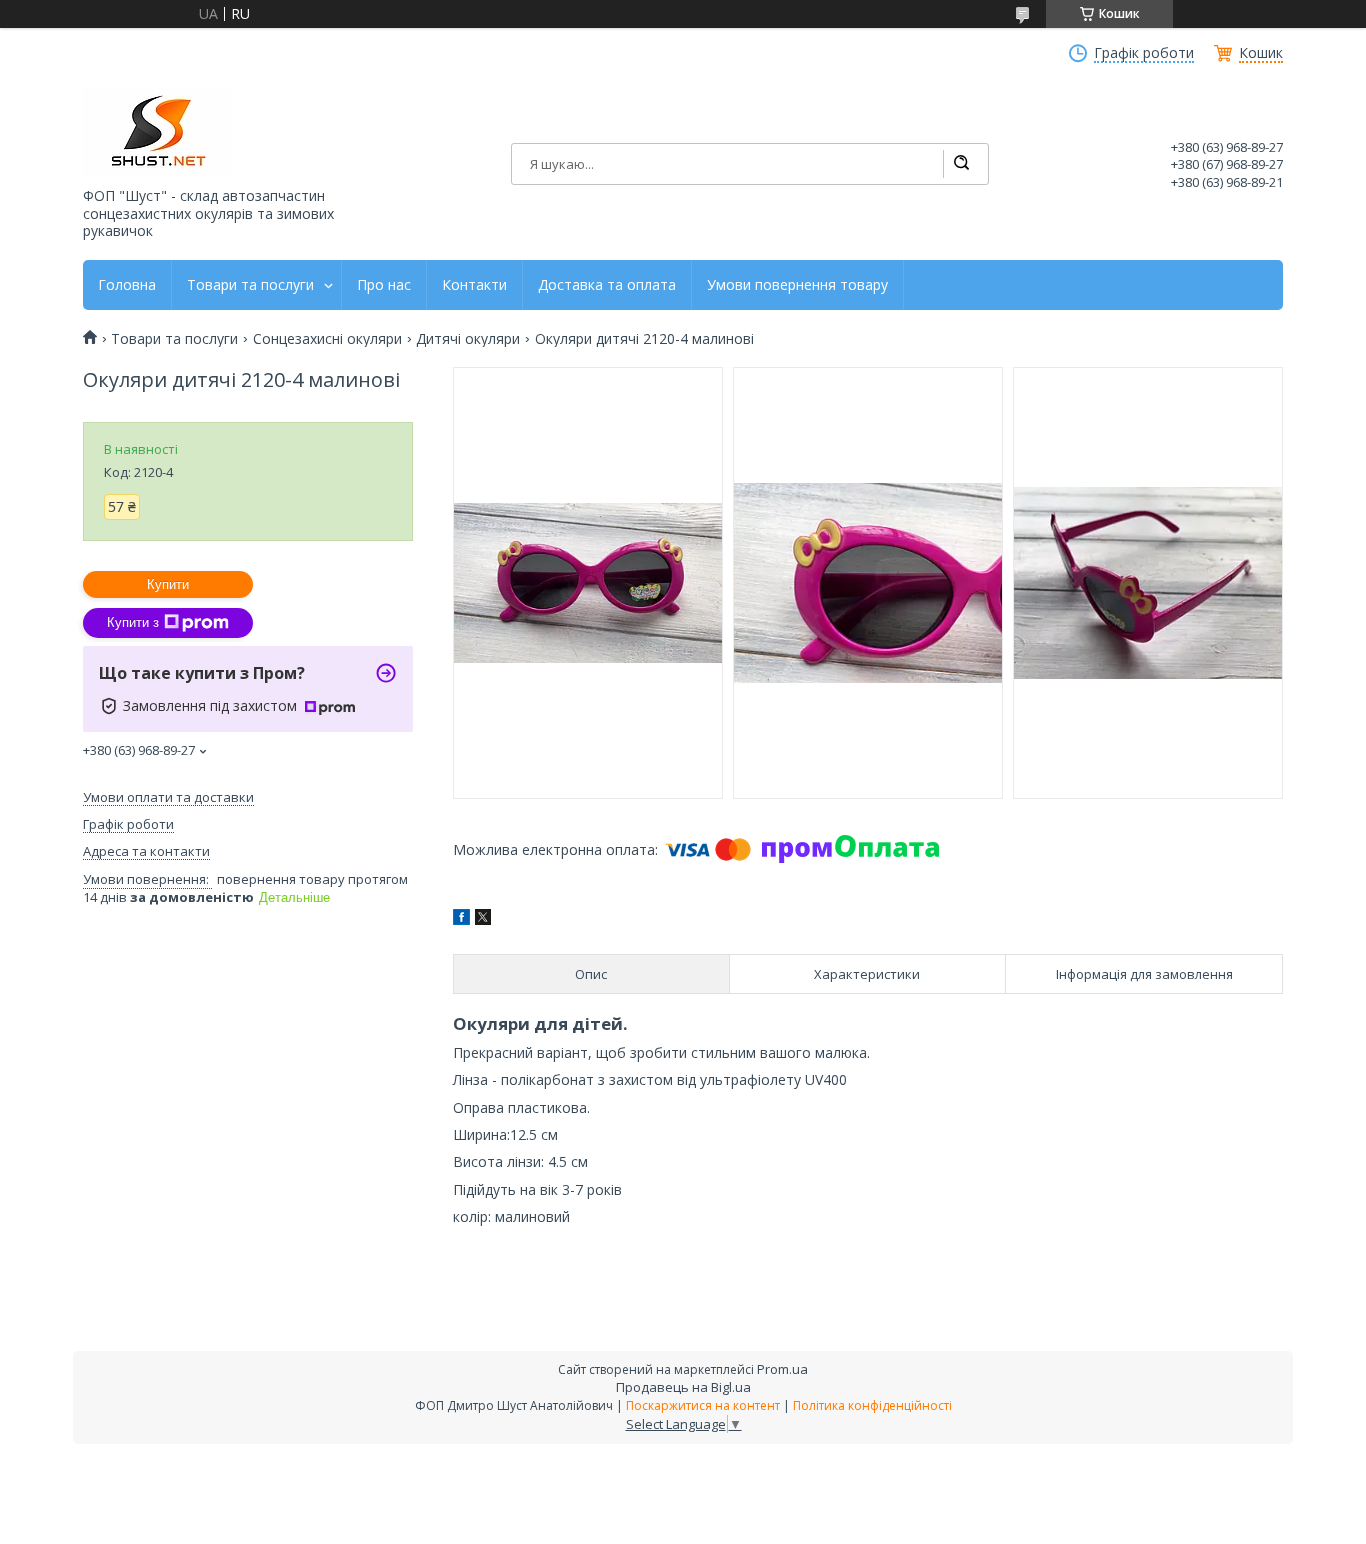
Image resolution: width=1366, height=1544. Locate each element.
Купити (168, 584)
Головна (127, 285)
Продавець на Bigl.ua (683, 1387)
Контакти (474, 285)
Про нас (384, 285)
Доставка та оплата (607, 285)
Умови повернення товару (797, 285)
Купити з (133, 622)
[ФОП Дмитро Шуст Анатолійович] (158, 132)
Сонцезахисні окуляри (327, 339)
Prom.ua (782, 1369)
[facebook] (461, 919)
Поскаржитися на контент (703, 1405)
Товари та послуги (250, 285)
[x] (483, 919)
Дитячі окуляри (468, 339)
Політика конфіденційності (872, 1405)
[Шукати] (961, 164)
